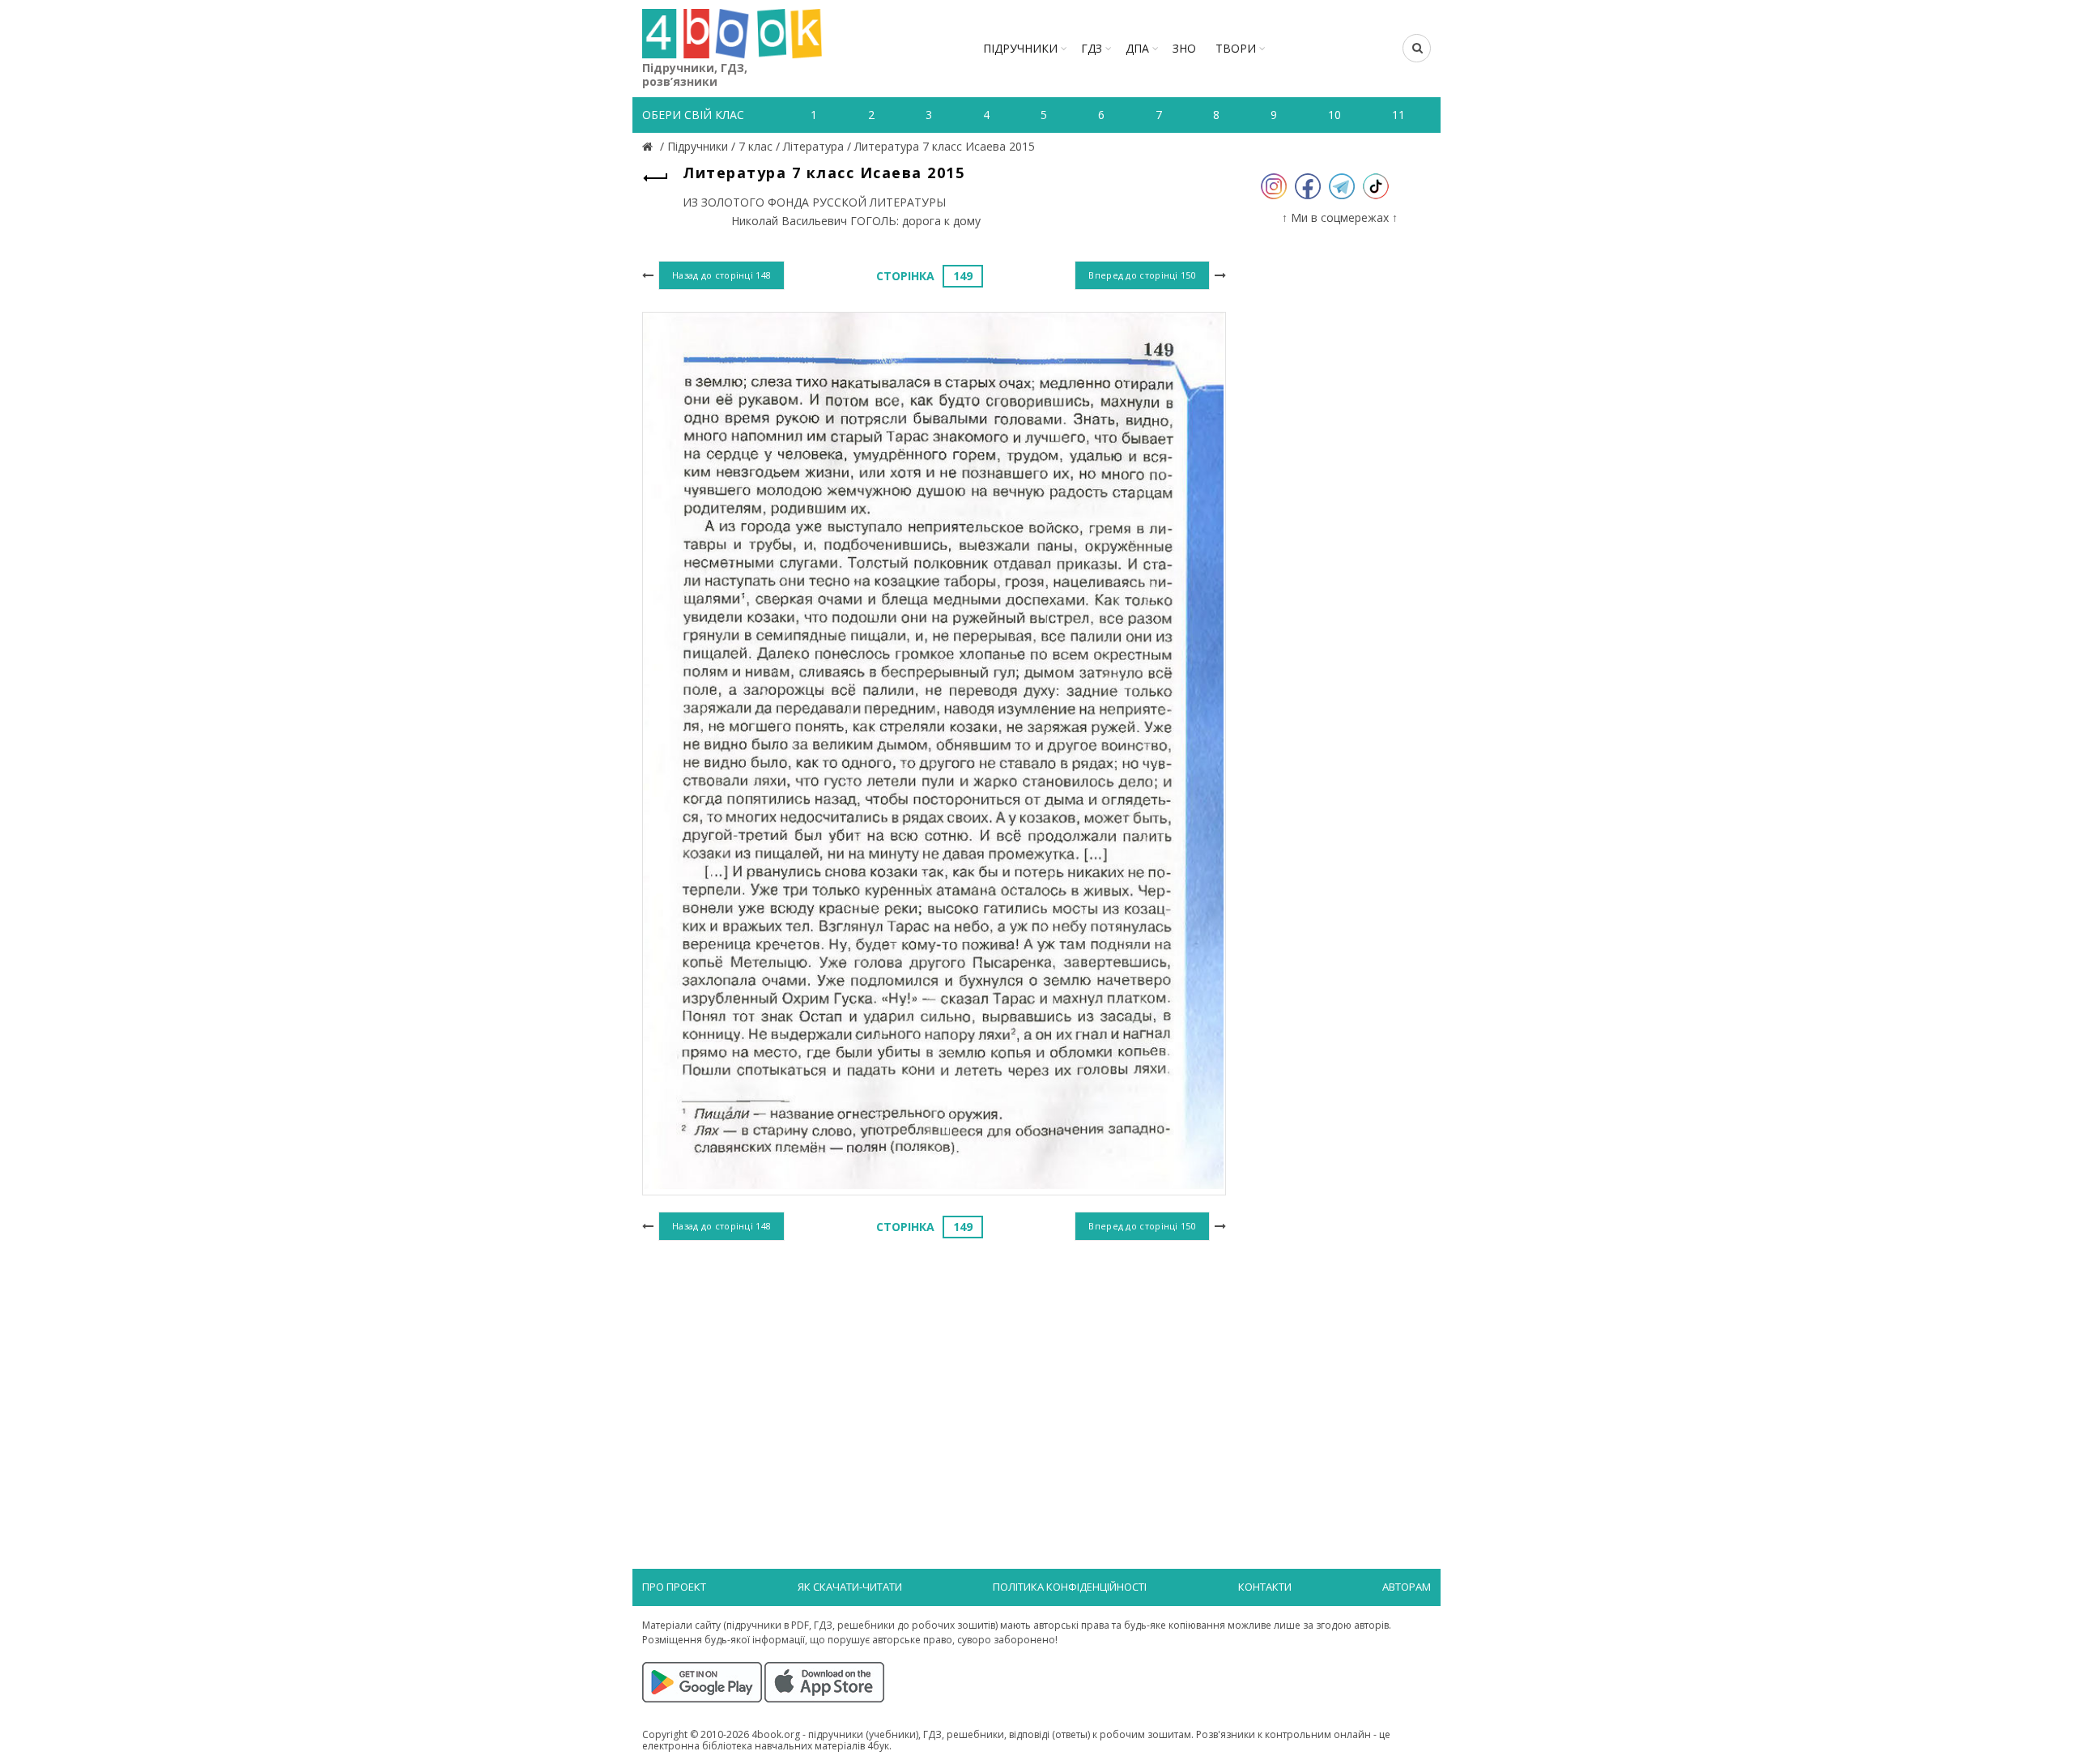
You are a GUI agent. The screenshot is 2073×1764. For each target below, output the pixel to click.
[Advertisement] (934, 1378)
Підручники (1020, 48)
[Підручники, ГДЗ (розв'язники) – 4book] (649, 146)
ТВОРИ (1236, 48)
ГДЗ (1092, 48)
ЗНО (1184, 48)
